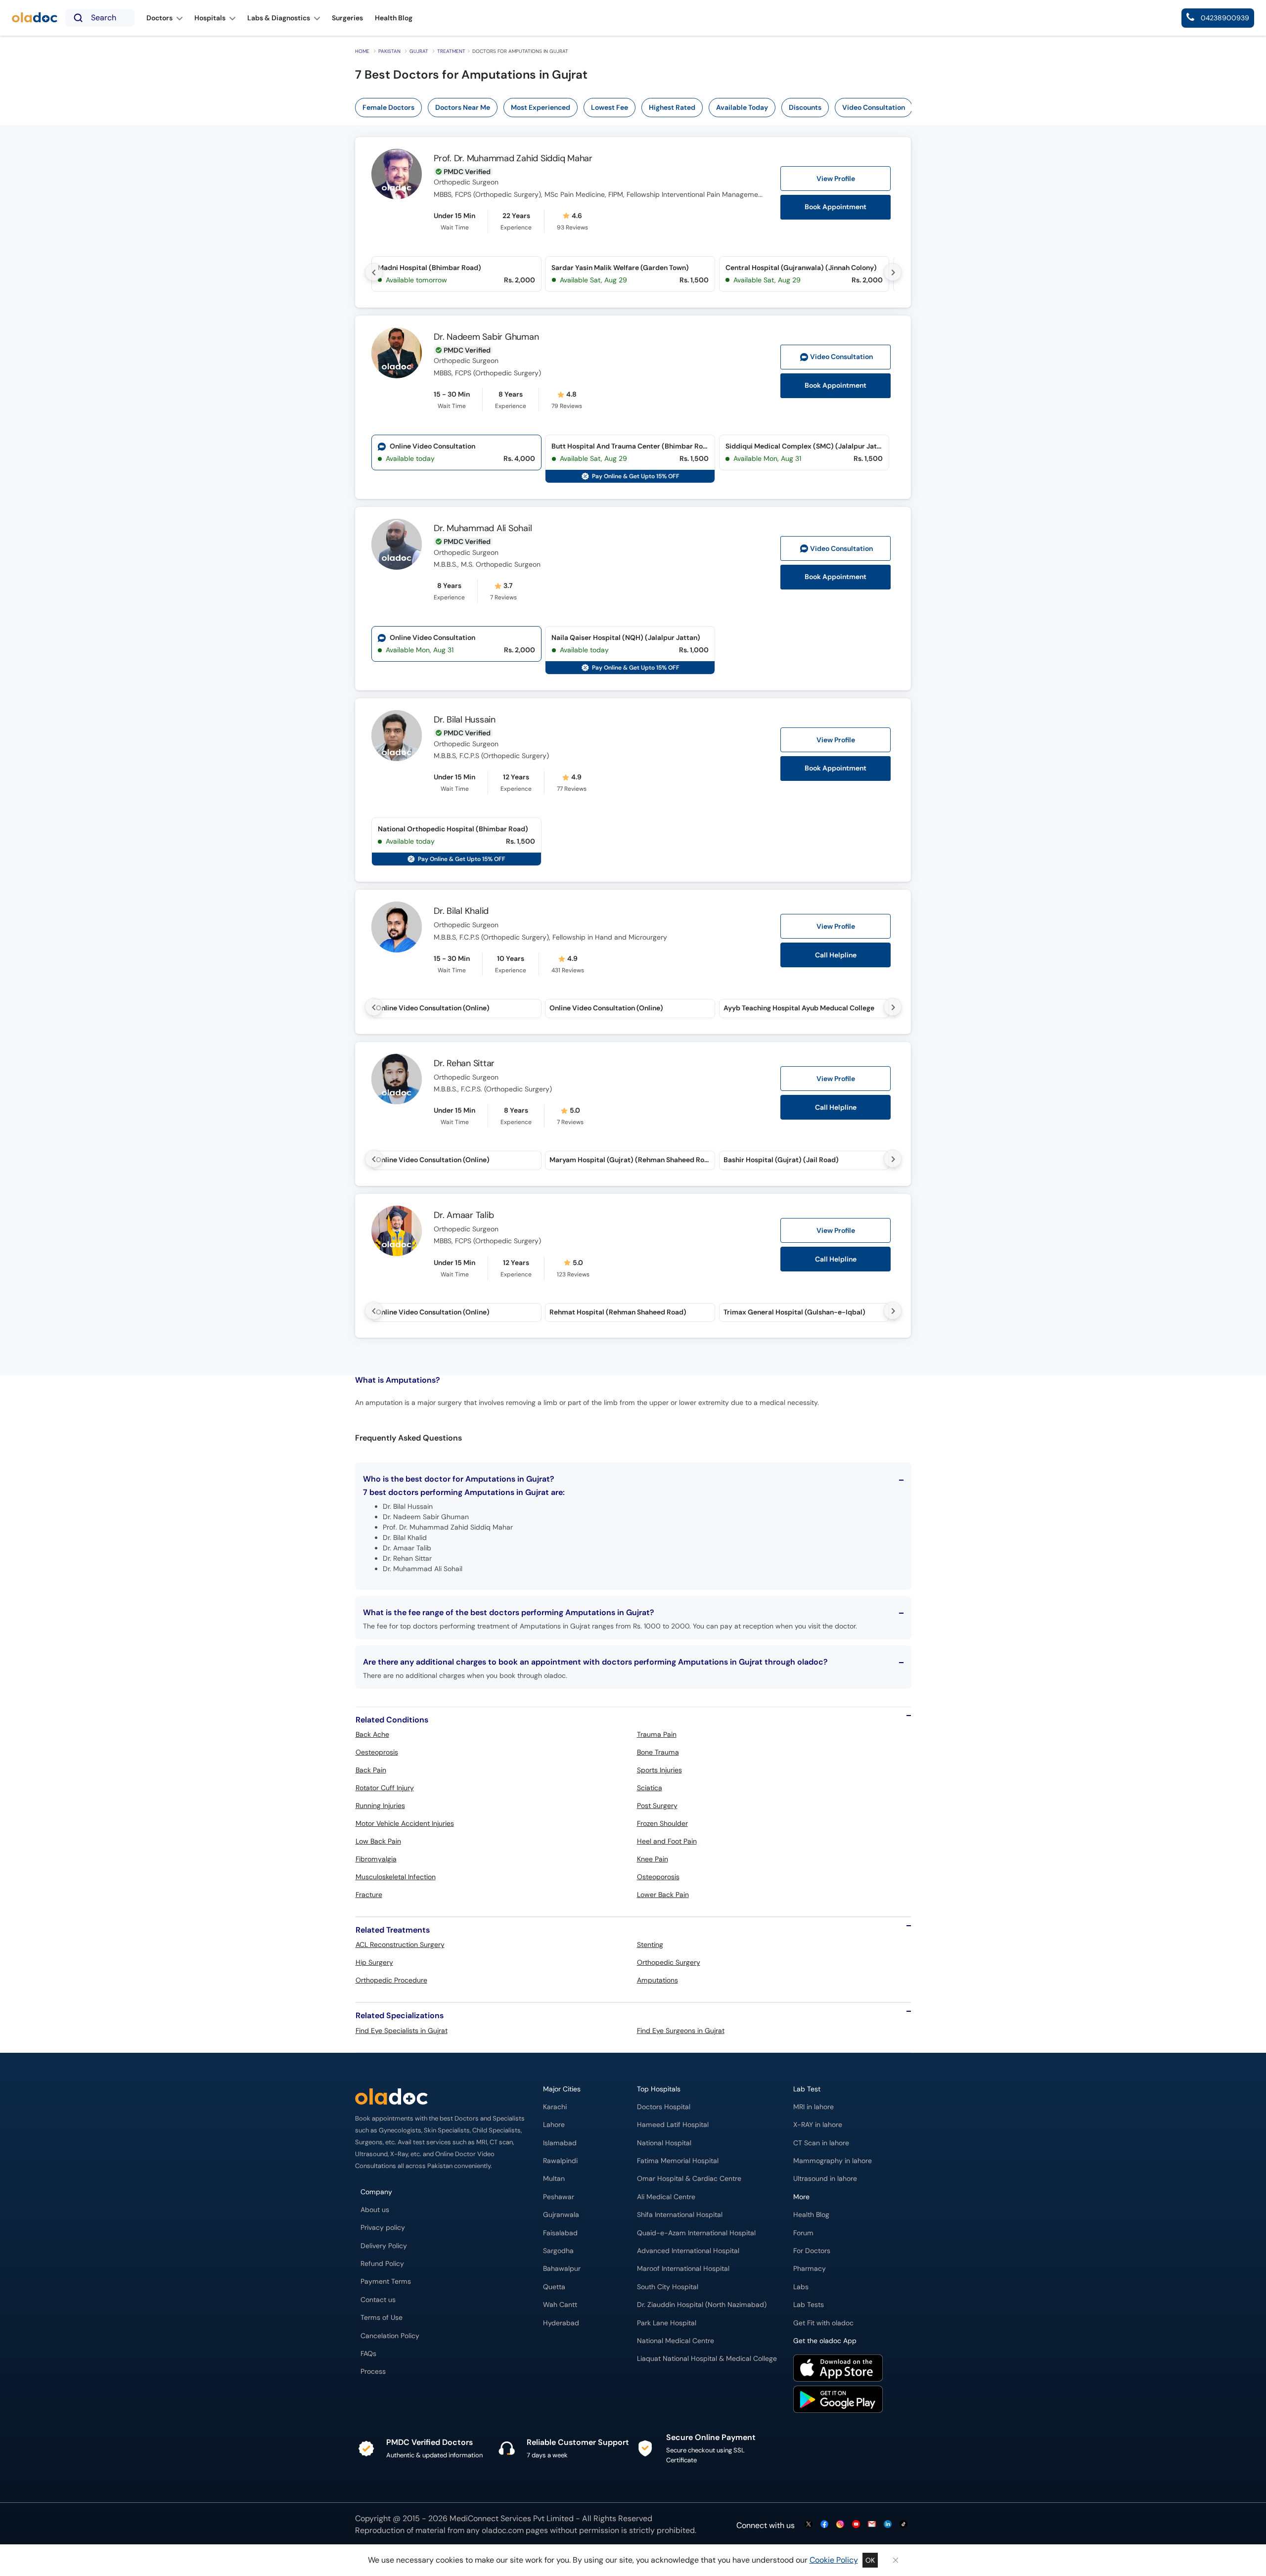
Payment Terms (386, 2282)
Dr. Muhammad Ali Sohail (483, 528)
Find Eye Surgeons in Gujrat (681, 2031)
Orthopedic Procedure (391, 1980)
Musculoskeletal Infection (396, 1877)
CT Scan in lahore (821, 2143)
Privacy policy (383, 2228)
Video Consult (841, 357)
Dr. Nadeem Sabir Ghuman (486, 337)
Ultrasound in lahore (825, 2179)
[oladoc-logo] (35, 18)
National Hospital (664, 2143)
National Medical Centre (676, 2341)
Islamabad (560, 2143)
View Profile (836, 179)
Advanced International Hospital (688, 2251)
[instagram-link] (840, 2525)
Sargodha (558, 2251)
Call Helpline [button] (836, 955)
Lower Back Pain (663, 1895)
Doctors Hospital (664, 2107)
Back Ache (372, 1734)
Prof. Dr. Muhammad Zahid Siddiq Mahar (513, 158)
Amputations (657, 1980)
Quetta (554, 2287)
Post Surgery (657, 1806)
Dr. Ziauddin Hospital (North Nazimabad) (702, 2305)
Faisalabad (560, 2233)
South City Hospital (668, 2287)
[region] (637, 108)
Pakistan (389, 51)
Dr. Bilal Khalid (461, 911)
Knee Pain (653, 1859)
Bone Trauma (658, 1752)
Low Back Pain (378, 1841)
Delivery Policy (384, 2246)
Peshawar (559, 2197)
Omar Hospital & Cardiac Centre (689, 2179)
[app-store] (838, 2369)
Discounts (805, 107)
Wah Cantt (560, 2305)
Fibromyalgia (376, 1859)
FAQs (368, 2354)
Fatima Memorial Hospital (678, 2161)
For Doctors (812, 2251)
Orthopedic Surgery (669, 1962)
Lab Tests (809, 2305)
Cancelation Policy (390, 2336)
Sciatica (650, 1788)
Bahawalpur (562, 2269)
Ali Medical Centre (666, 2197)
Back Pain (371, 1770)
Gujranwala (561, 2215)
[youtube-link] (856, 2525)
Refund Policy (382, 2264)
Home (362, 51)
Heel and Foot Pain (667, 1841)
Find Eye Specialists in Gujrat (402, 2031)
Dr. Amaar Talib (464, 1215)
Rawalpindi (560, 2161)
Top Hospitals (659, 2089)
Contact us (378, 2300)
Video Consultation (874, 107)
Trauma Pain (657, 1734)
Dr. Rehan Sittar (464, 1063)
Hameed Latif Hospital (673, 2125)
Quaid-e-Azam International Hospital (696, 2233)
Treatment (451, 51)
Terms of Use (382, 2318)
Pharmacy (810, 2269)
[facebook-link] (824, 2525)
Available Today (742, 107)
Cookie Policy (834, 2560)
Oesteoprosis (377, 1752)
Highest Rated (672, 107)
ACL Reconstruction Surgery (400, 1944)
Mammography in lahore (833, 2161)
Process (373, 2372)
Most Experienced (541, 107)
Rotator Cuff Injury (385, 1788)
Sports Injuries (659, 1770)
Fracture (369, 1895)
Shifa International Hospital (680, 2215)
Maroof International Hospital (683, 2269)
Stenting (650, 1944)
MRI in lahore (814, 2107)
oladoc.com (503, 2530)
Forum (803, 2233)
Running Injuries (380, 1806)
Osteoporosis (658, 1877)
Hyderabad (561, 2323)
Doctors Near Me (463, 107)
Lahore (554, 2125)
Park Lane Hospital (667, 2323)
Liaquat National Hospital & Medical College (707, 2359)
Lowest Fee (610, 107)
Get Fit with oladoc (823, 2323)
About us (375, 2210)
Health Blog (811, 2215)
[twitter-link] (809, 2525)
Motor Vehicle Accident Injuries (405, 1823)
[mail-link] (872, 2525)
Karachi (555, 2107)
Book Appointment (836, 207)
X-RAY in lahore (818, 2125)
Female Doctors (388, 107)
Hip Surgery (374, 1962)
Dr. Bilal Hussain (465, 720)
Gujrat (419, 51)
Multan (554, 2179)
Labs (801, 2287)
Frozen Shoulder (662, 1823)
